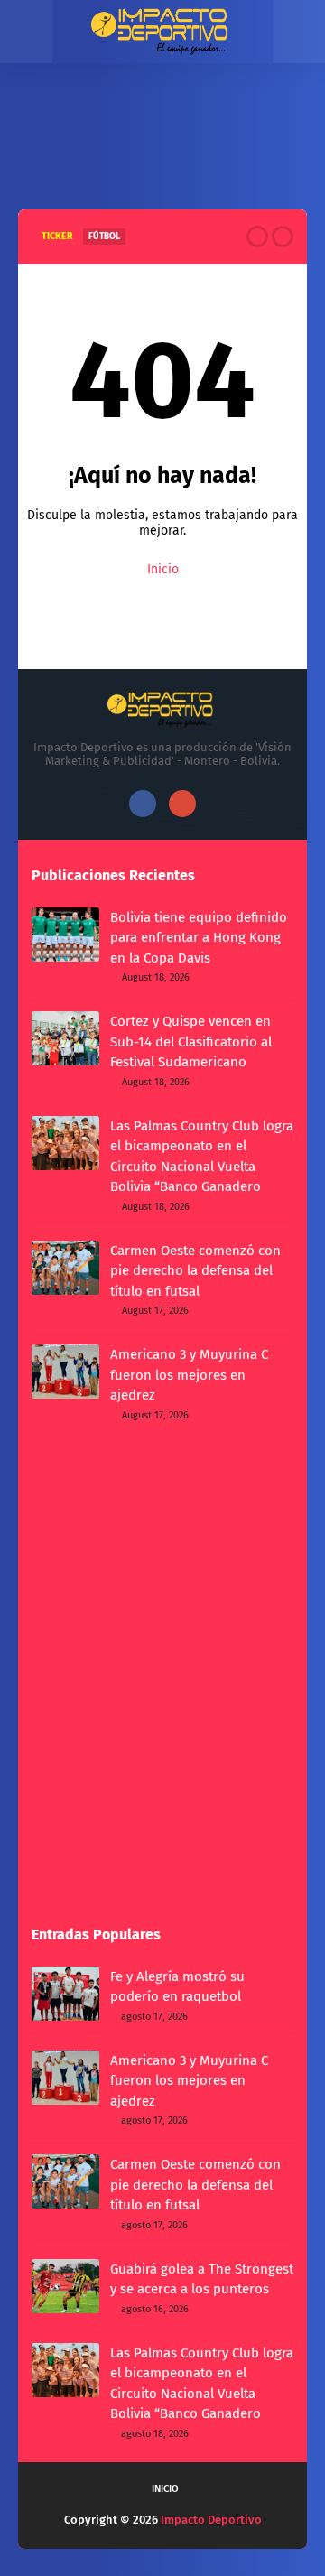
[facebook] (143, 804)
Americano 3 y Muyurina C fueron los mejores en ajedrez (189, 1375)
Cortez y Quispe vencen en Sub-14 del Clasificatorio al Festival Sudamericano (191, 1042)
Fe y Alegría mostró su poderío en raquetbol (177, 1987)
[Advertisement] (162, 157)
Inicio (163, 569)
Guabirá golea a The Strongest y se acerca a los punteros (202, 2279)
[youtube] (182, 804)
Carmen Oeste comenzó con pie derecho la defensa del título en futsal (195, 1271)
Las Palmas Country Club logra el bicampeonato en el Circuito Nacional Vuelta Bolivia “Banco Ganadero (202, 1157)
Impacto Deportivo (211, 2520)
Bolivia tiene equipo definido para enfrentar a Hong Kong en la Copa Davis (199, 938)
